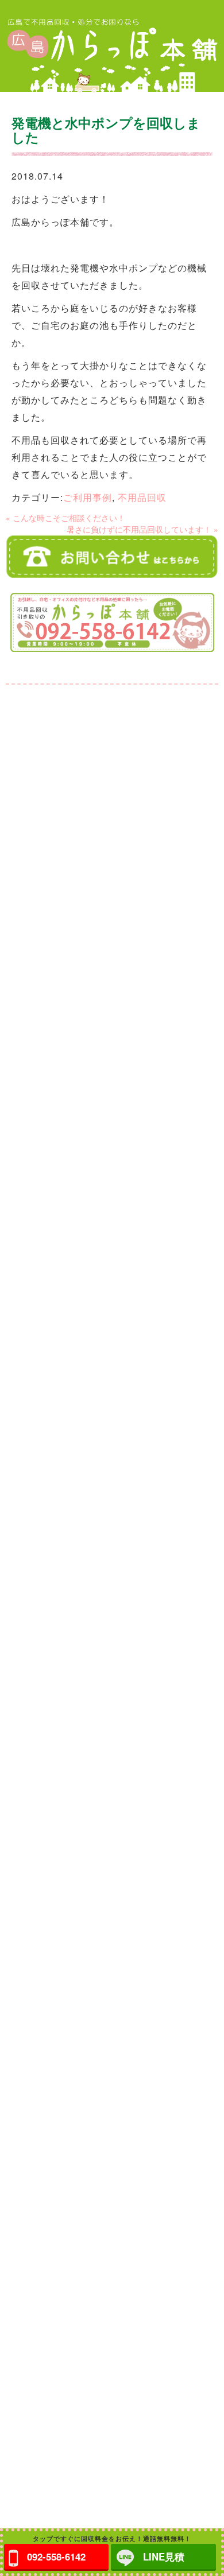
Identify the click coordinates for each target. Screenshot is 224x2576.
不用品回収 (142, 497)
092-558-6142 (56, 2556)
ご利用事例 (88, 497)
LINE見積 (164, 2556)
